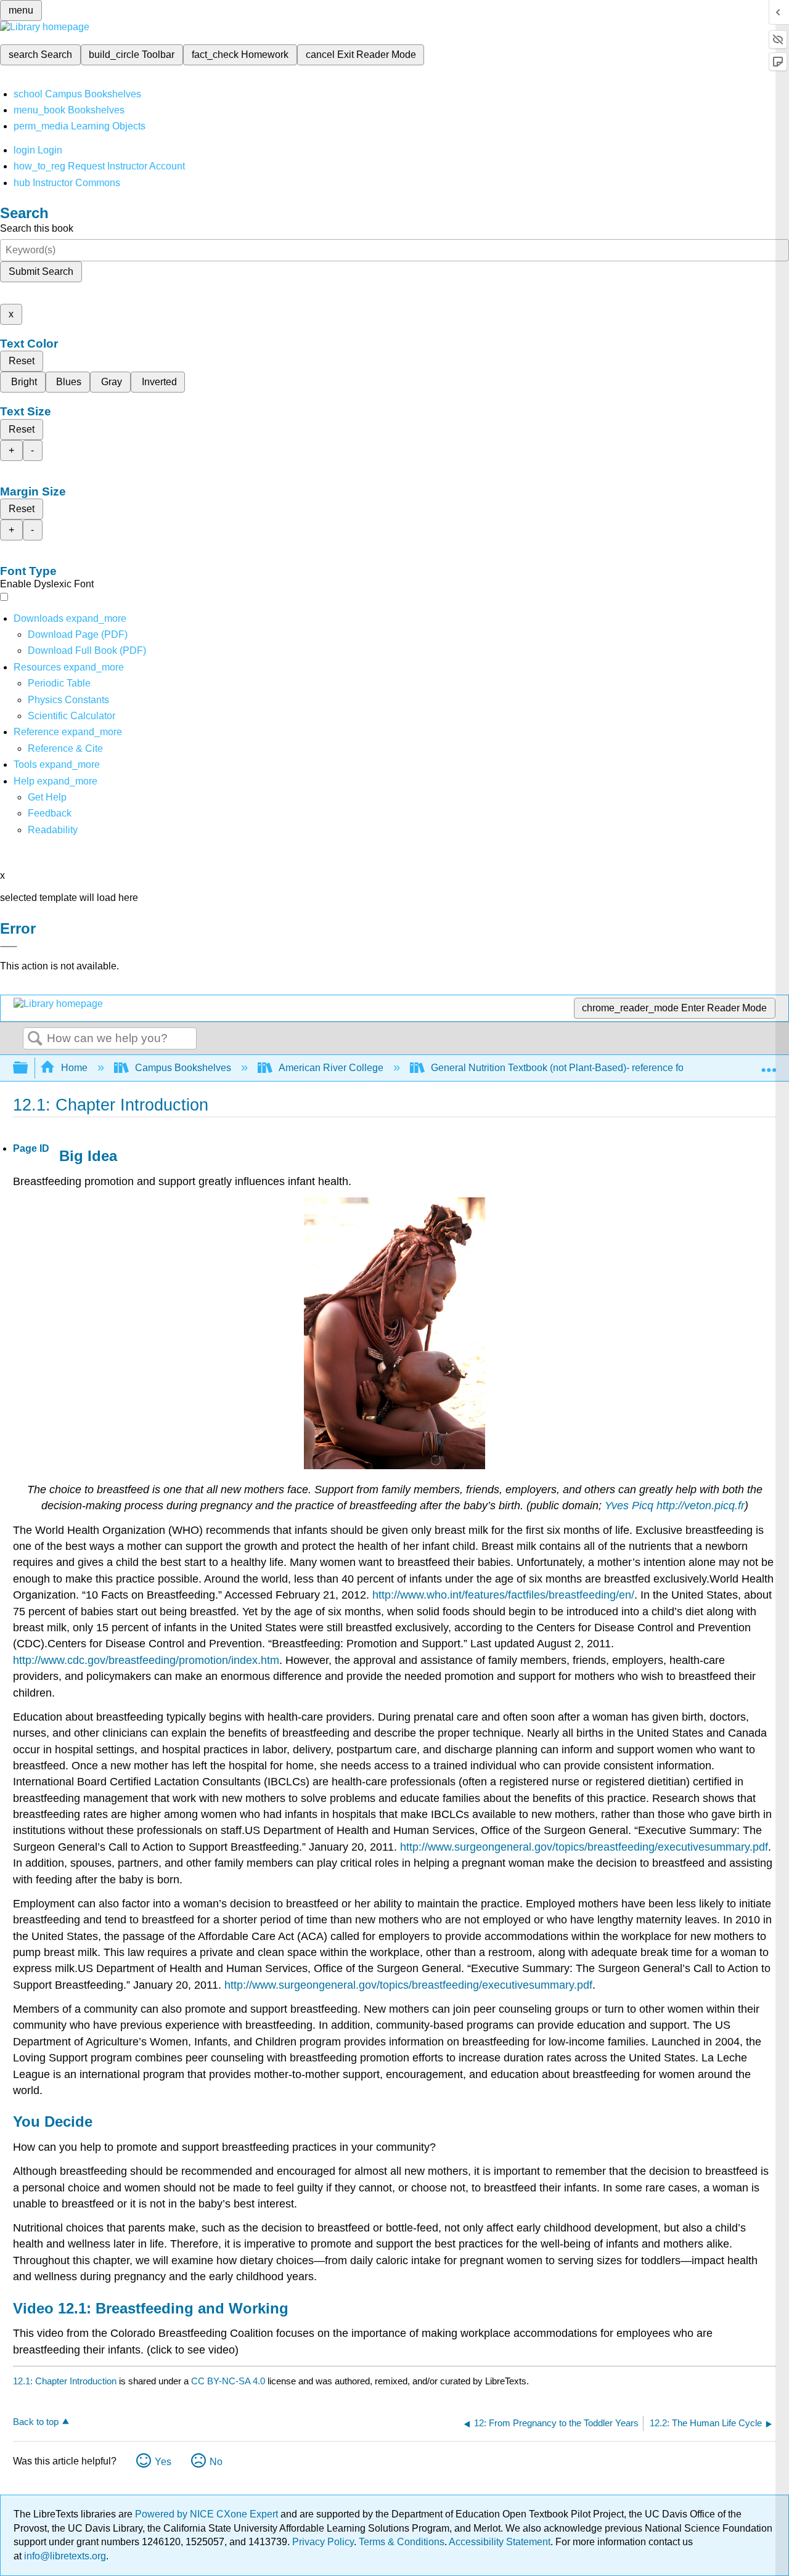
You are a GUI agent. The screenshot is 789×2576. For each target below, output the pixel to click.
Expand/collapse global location (769, 1064)
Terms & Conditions (402, 2542)
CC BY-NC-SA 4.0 (228, 2381)
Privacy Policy (323, 2542)
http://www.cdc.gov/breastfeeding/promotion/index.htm (146, 1660)
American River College (331, 1068)
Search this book (37, 228)
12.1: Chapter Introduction (65, 2381)
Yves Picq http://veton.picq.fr (675, 1506)
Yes (163, 2462)
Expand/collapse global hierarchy (28, 1068)
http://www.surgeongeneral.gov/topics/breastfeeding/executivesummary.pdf (584, 1847)
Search (35, 1039)
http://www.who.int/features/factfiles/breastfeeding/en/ (503, 1595)
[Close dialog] (9, 947)
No (216, 2462)
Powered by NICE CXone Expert (208, 2514)
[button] (50, 813)
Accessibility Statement (500, 2542)
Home (74, 1068)
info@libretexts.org (64, 2556)
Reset (22, 361)
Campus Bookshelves (183, 1068)
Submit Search (41, 271)
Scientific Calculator (72, 716)
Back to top (36, 2422)
